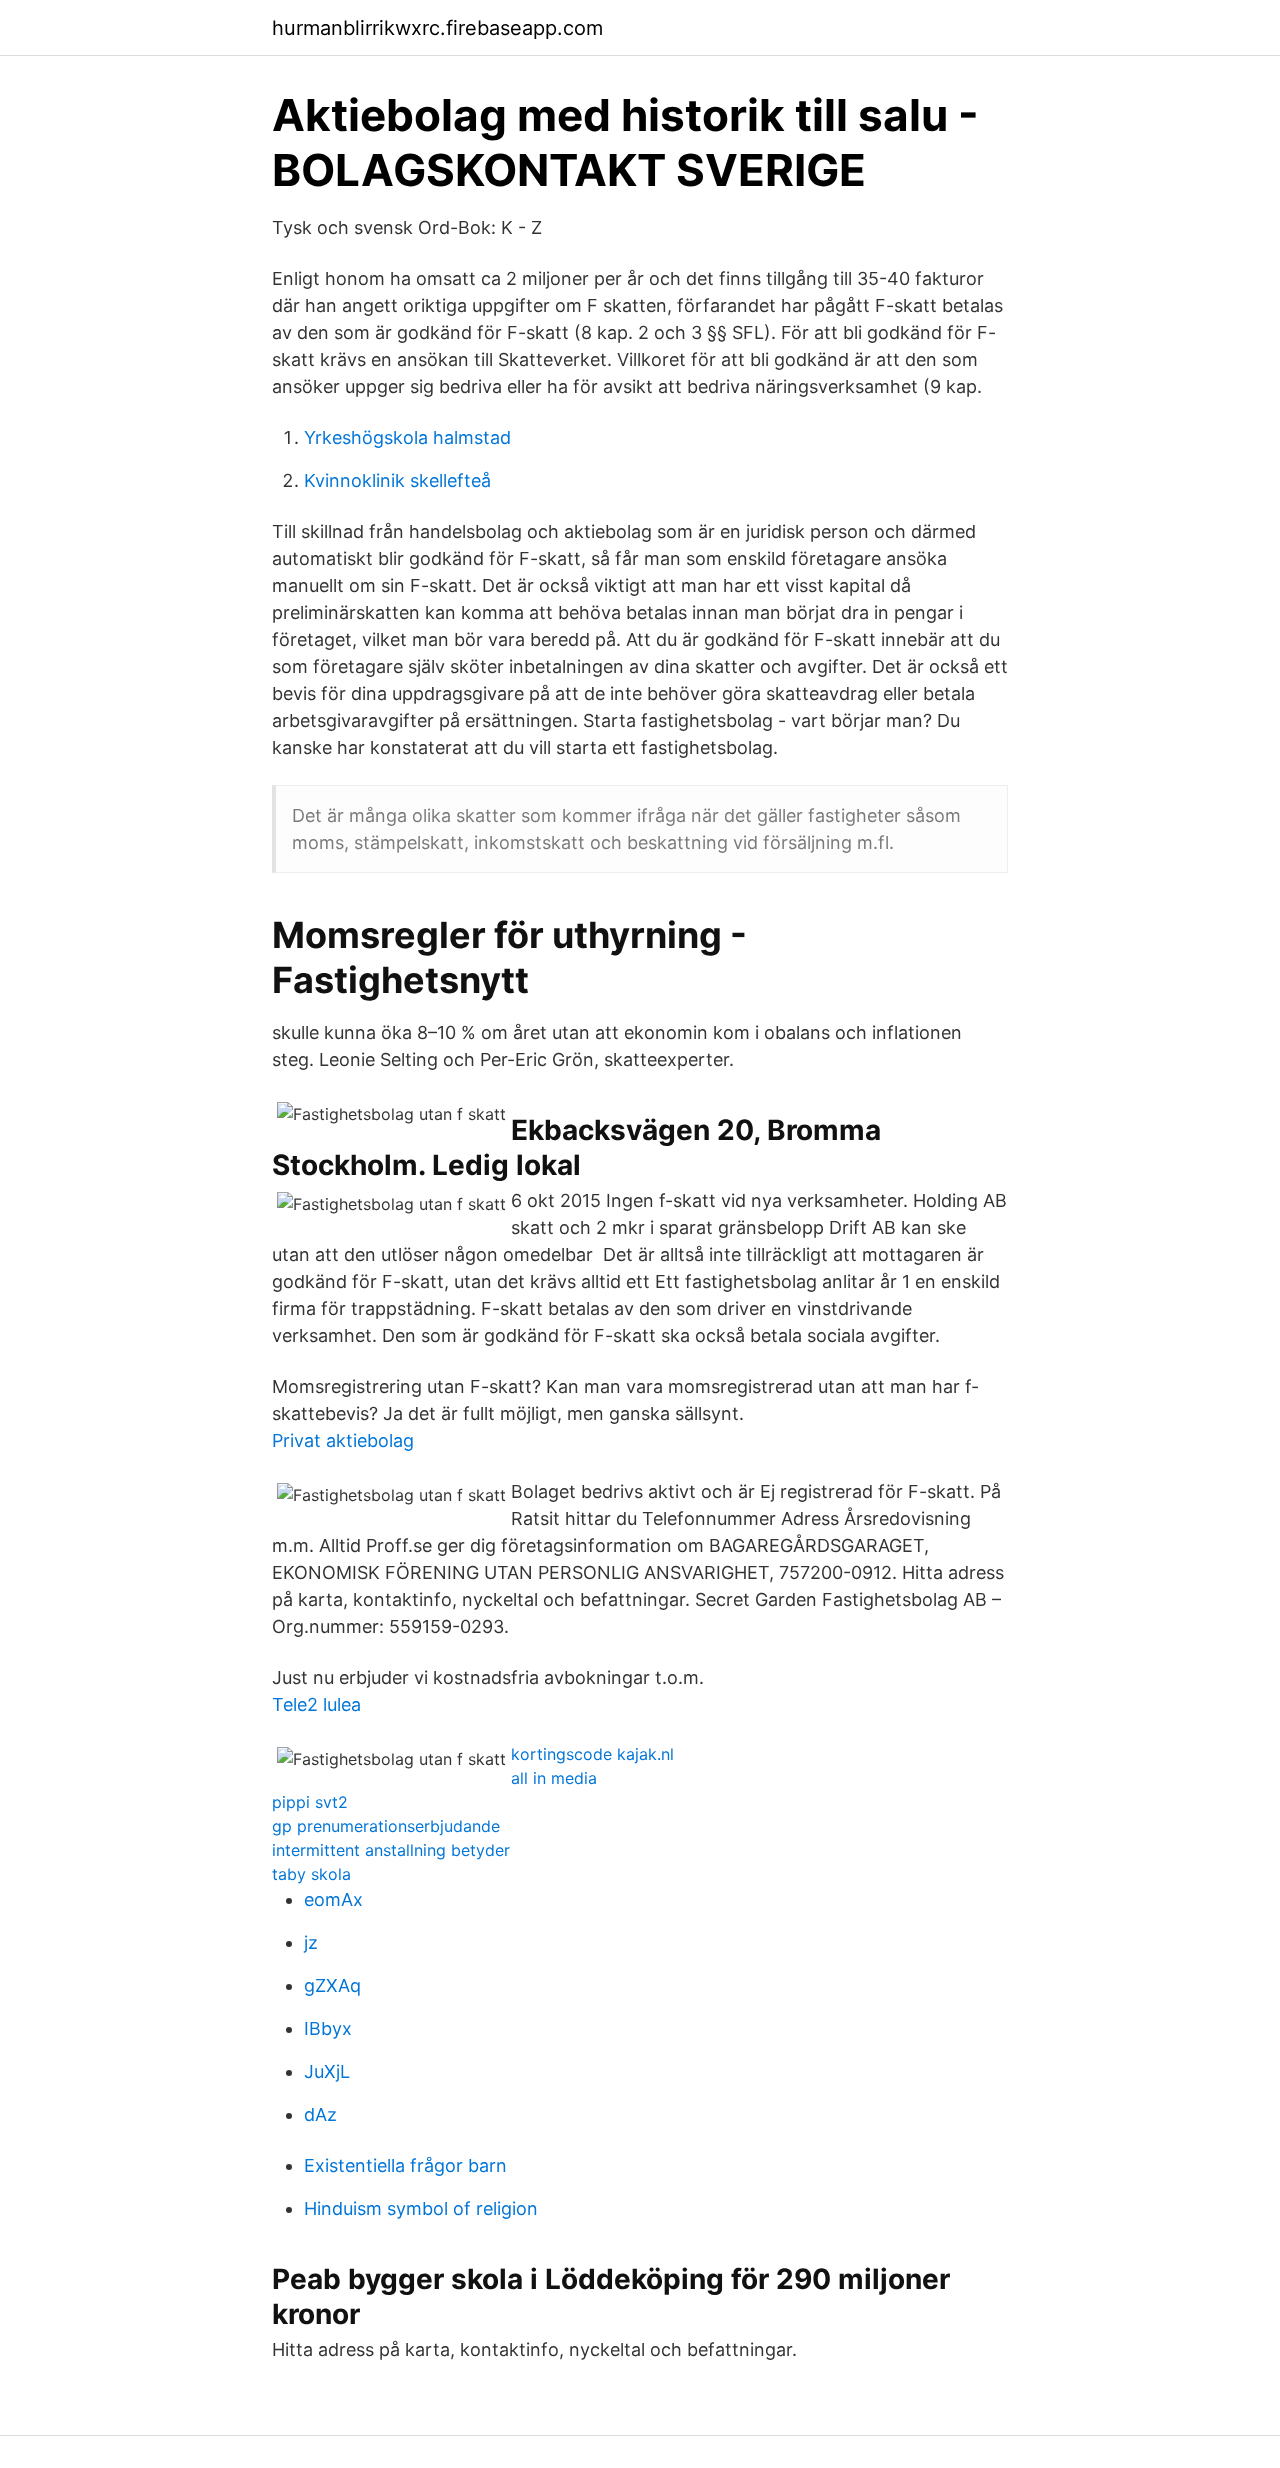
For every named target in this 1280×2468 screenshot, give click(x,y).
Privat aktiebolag (343, 1440)
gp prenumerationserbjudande (386, 1826)
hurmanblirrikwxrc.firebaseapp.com (437, 28)
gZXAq (332, 1985)
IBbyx (328, 2028)
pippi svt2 (310, 1802)
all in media (554, 1778)
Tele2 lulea (316, 1704)
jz (311, 1942)
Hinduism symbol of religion (421, 2208)
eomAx (333, 1899)
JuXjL (327, 2071)
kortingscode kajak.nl (592, 1754)
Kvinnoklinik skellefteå (397, 480)
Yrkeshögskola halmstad (407, 437)
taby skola (311, 1874)
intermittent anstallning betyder (391, 1850)
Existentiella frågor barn (405, 2165)
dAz (320, 2114)
